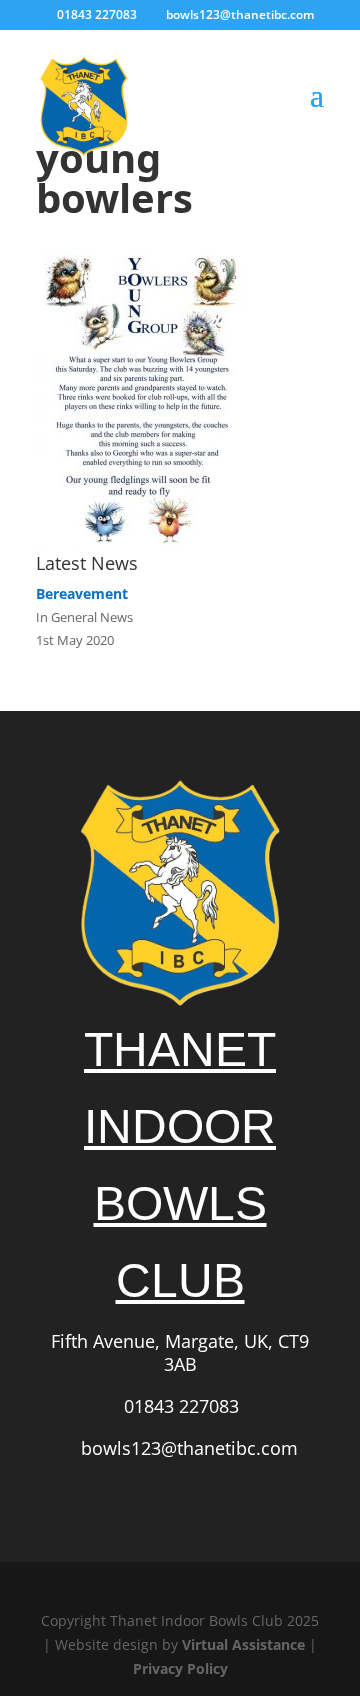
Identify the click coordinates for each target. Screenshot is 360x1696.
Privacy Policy (180, 1668)
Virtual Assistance (243, 1644)
